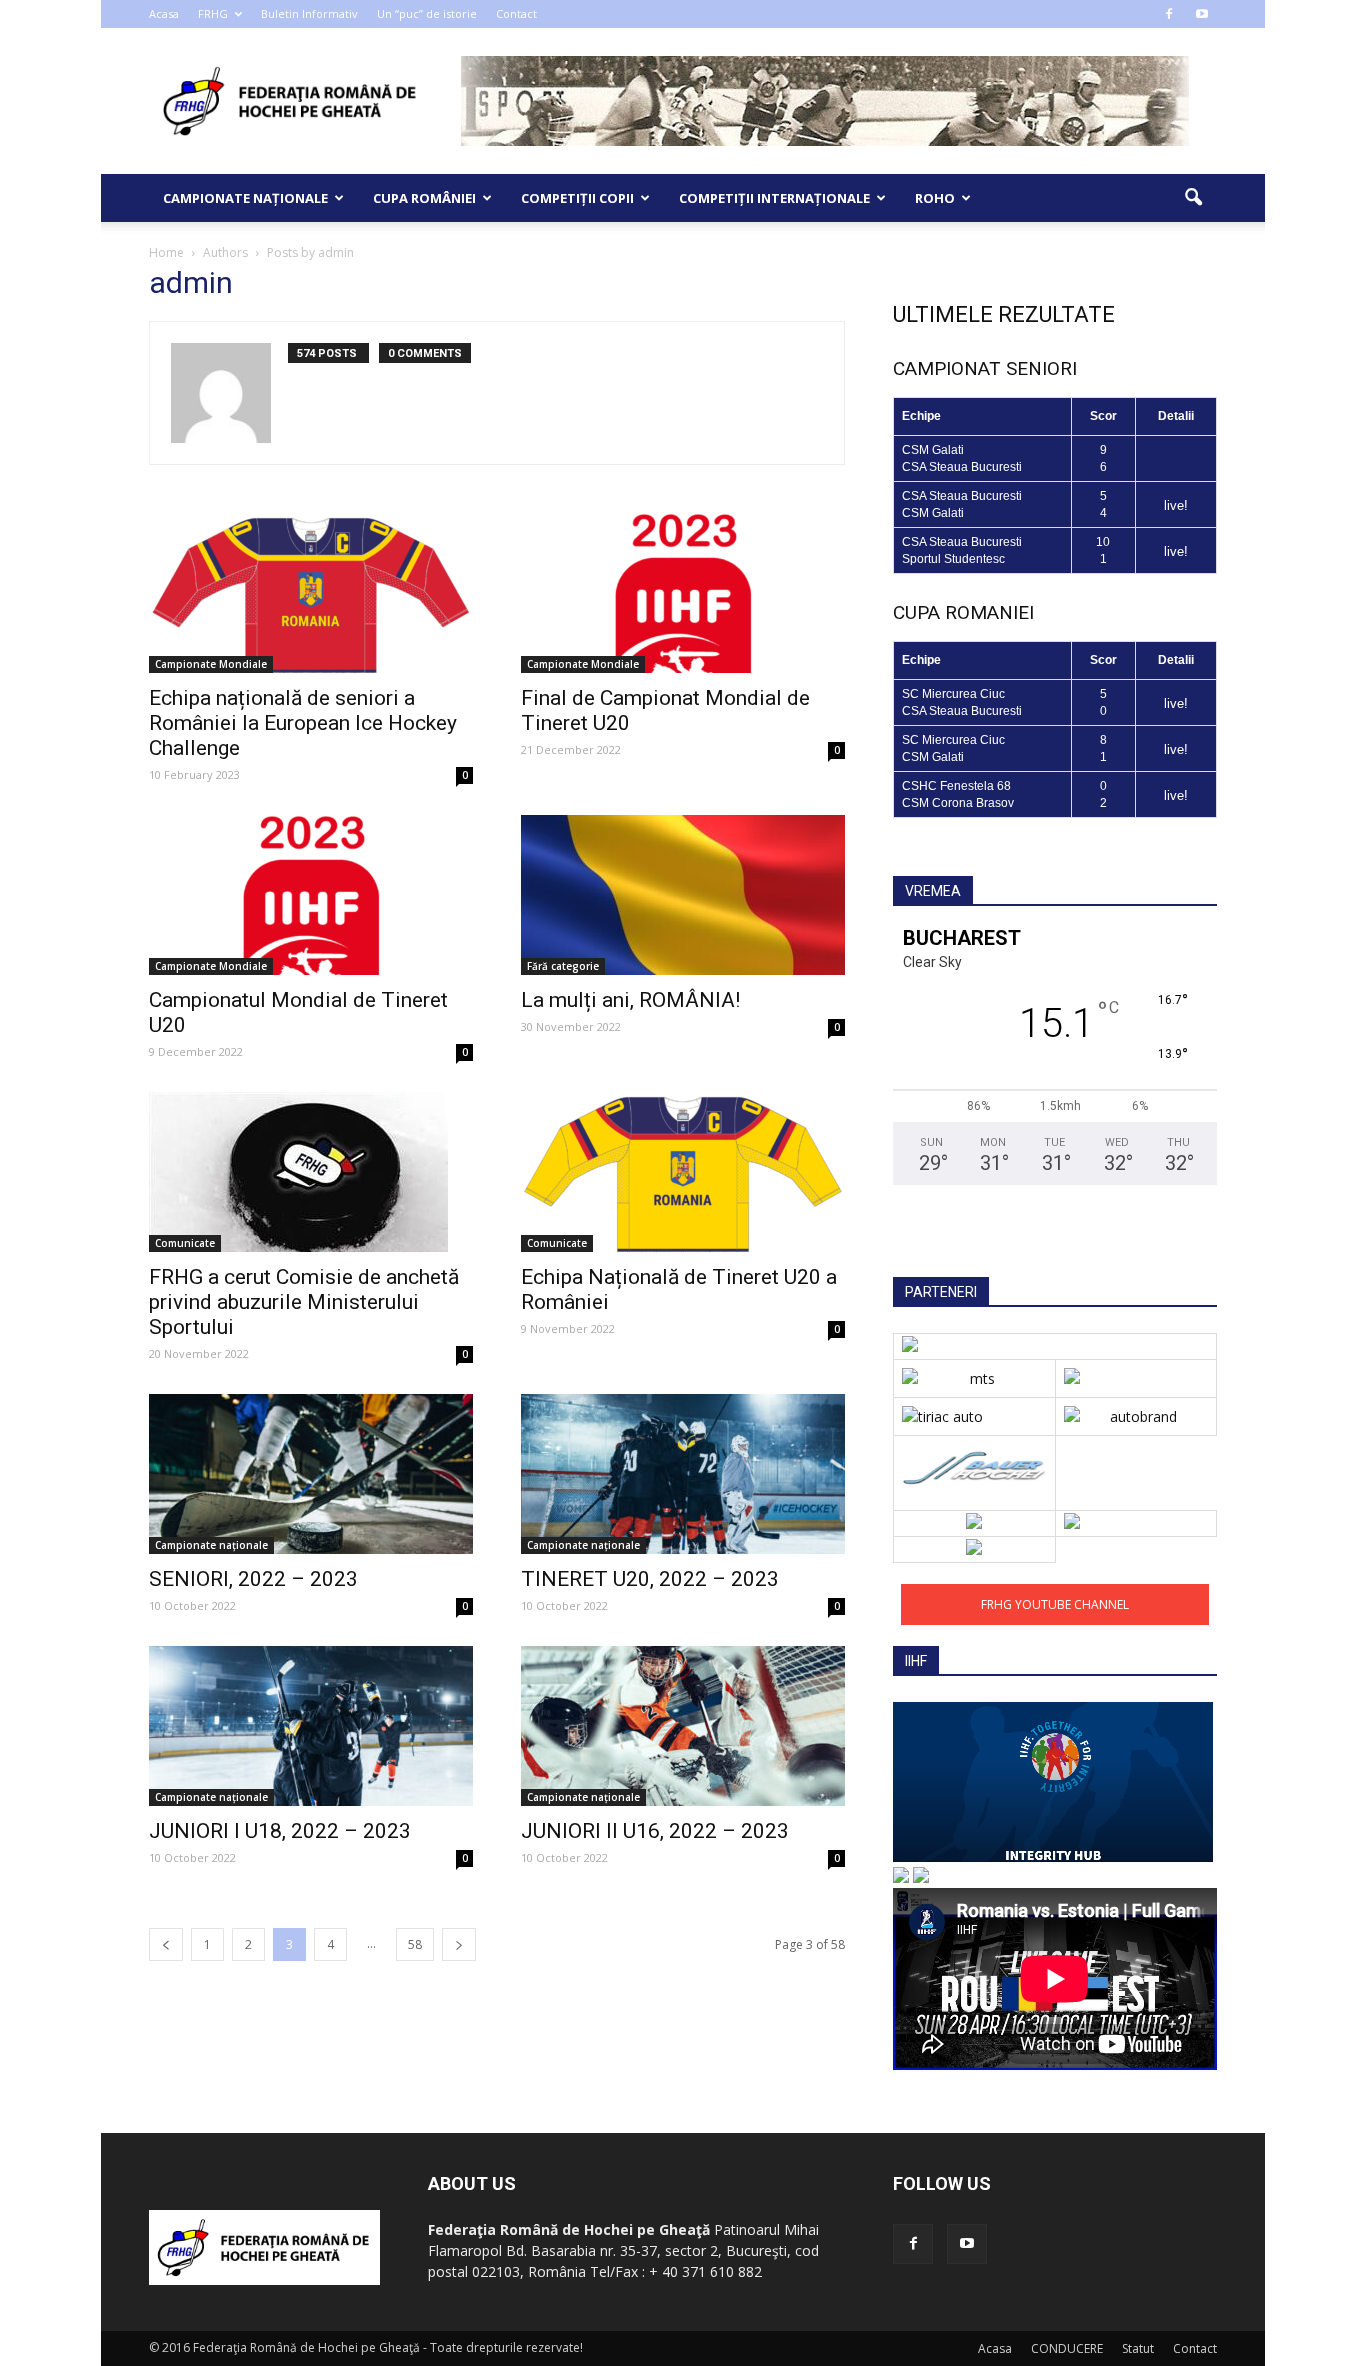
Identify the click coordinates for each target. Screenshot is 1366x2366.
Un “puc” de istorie (427, 13)
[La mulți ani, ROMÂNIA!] (683, 895)
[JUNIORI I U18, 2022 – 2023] (311, 1726)
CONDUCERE (1067, 2348)
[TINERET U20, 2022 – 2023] (683, 1474)
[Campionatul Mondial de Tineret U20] (311, 895)
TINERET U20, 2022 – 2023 (650, 1579)
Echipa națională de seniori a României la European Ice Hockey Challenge (303, 723)
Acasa (164, 13)
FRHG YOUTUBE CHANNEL (1055, 1604)
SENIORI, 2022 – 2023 (253, 1579)
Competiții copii (577, 198)
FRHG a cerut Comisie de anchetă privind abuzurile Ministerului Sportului (304, 1302)
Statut (1138, 2348)
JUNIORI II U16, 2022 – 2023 (655, 1831)
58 (415, 1944)
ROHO (935, 198)
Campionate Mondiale (211, 664)
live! (1176, 505)
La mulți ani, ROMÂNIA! (630, 1000)
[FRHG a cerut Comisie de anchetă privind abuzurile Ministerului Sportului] (311, 1172)
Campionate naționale (245, 198)
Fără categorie (563, 966)
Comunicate (185, 1243)
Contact (516, 13)
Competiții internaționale (774, 198)
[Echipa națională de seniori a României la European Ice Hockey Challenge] (311, 593)
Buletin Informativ (309, 13)
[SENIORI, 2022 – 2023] (311, 1474)
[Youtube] (1202, 14)
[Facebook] (1169, 14)
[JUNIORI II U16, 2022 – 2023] (683, 1726)
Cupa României (424, 198)
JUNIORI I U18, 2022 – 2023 (280, 1831)
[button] (1193, 198)
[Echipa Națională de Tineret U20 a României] (683, 1172)
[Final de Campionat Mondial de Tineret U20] (683, 593)
